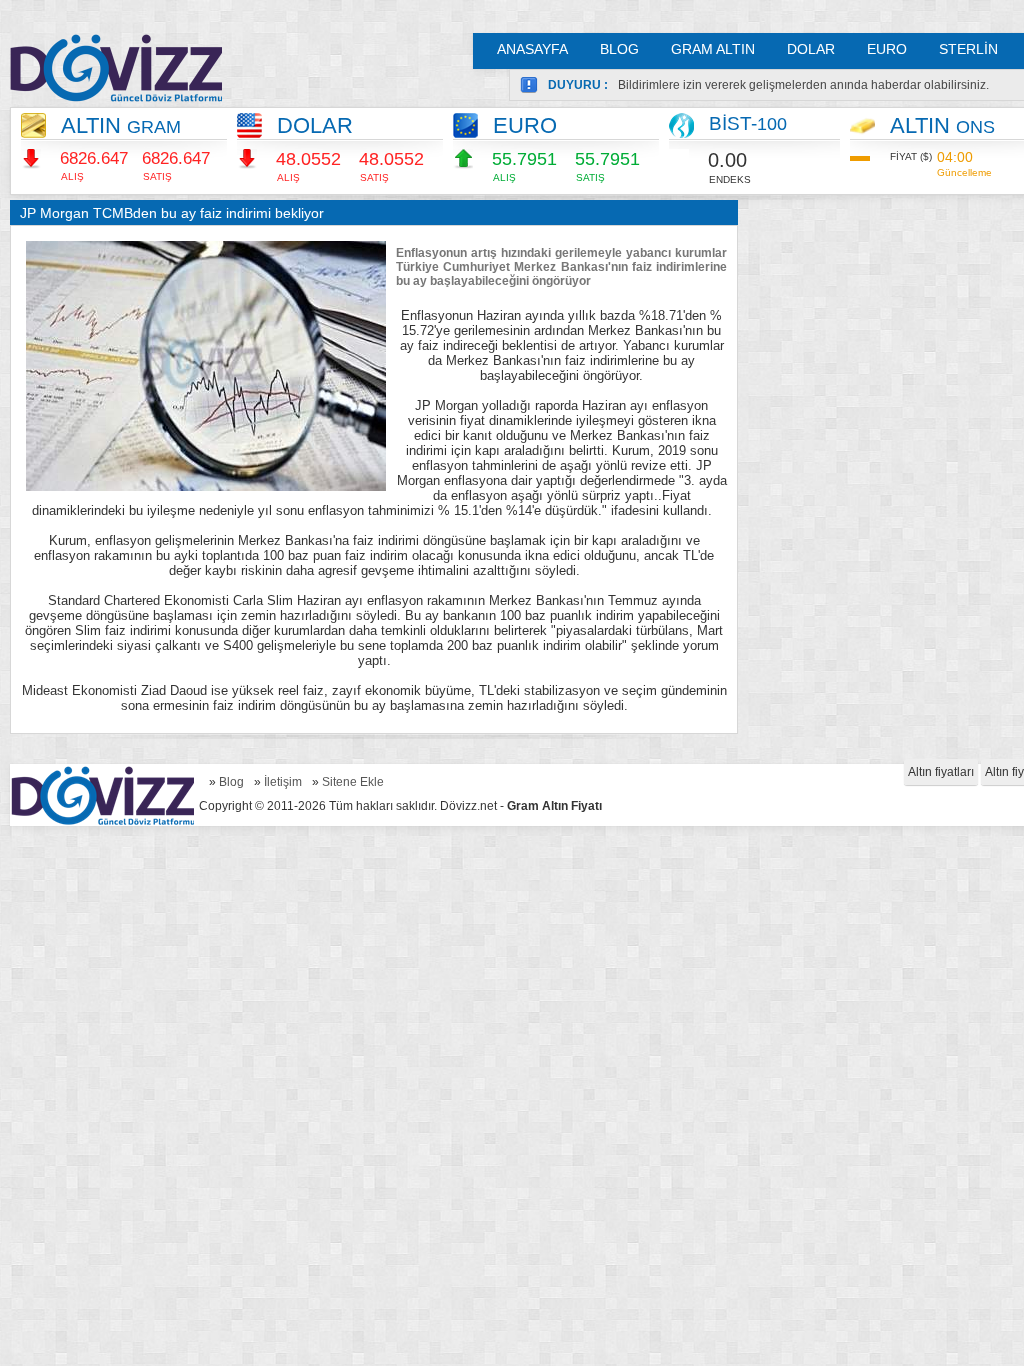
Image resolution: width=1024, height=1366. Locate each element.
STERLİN (968, 49)
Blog (231, 782)
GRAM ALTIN (713, 49)
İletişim (283, 782)
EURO (887, 49)
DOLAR (811, 49)
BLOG (619, 49)
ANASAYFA (532, 49)
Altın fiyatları (941, 772)
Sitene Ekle (353, 782)
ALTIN (121, 125)
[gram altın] (116, 67)
